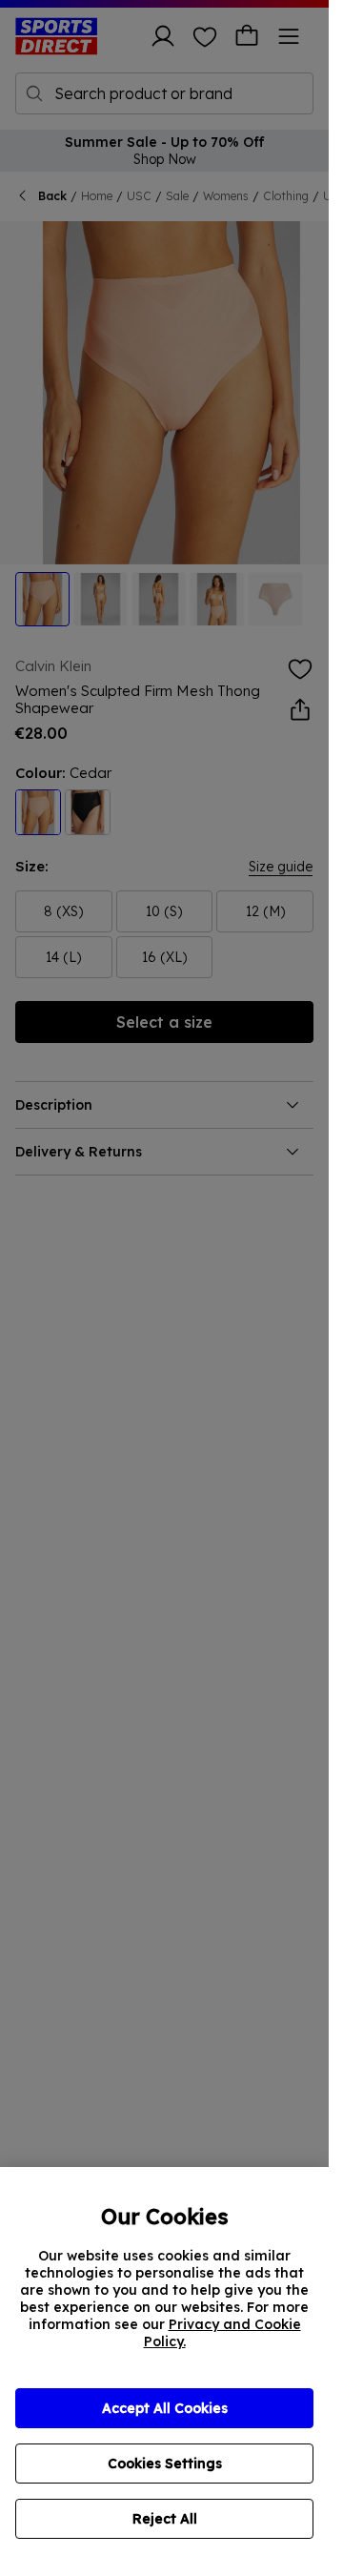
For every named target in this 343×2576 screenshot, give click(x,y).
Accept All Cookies (165, 2408)
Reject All (165, 2519)
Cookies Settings (165, 2464)
